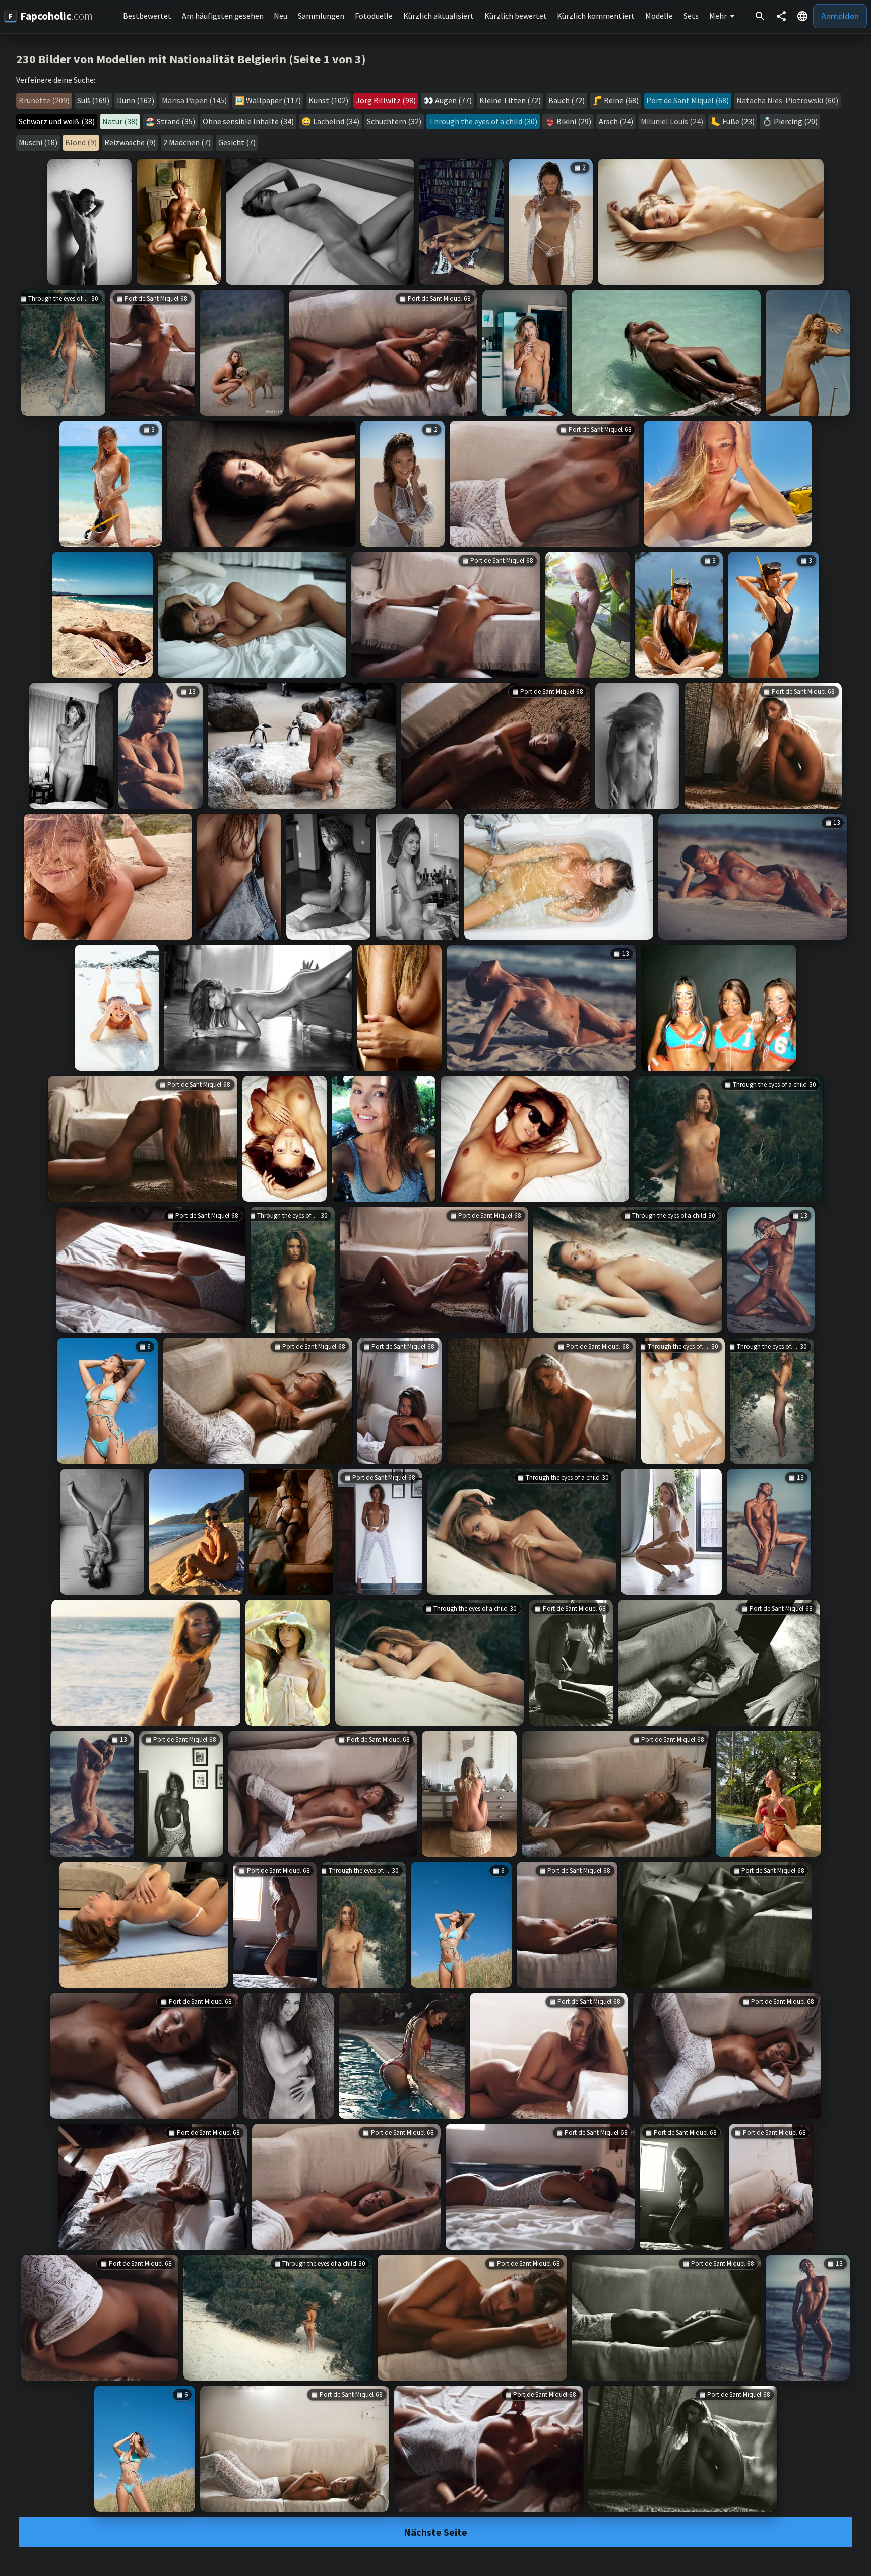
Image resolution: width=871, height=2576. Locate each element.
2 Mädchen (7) (187, 142)
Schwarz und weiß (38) (57, 121)
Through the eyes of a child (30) (483, 121)
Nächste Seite (435, 2532)
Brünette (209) (44, 100)
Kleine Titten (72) (510, 100)
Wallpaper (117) (273, 100)
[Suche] (760, 16)
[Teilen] (781, 16)
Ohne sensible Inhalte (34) (248, 121)
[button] (802, 16)
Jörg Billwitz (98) (386, 100)
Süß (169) (93, 100)
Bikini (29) (574, 121)
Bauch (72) (567, 100)
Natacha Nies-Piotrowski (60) (787, 100)
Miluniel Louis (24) (672, 121)
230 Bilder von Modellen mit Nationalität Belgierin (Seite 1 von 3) (191, 59)
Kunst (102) (328, 100)
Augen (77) (453, 100)
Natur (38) (120, 121)
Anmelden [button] (840, 16)
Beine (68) (621, 100)
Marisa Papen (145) (194, 100)
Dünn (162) (136, 100)
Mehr (718, 16)
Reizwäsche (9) (130, 142)
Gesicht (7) (237, 142)
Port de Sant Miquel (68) (688, 100)
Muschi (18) (38, 142)
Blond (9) (81, 142)
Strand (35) (176, 121)
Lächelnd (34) (336, 121)
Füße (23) (738, 121)
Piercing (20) (796, 121)
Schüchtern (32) (394, 121)
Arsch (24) (616, 121)
